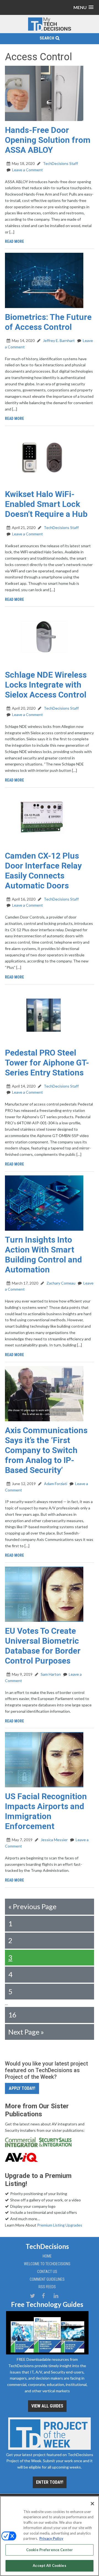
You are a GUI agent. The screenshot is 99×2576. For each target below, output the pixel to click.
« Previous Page (32, 1906)
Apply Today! (22, 2088)
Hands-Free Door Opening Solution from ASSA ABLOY (48, 140)
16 (12, 2015)
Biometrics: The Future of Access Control (48, 322)
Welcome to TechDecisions (47, 2264)
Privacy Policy (51, 2538)
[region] (50, 2536)
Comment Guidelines (47, 2279)
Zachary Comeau (61, 1283)
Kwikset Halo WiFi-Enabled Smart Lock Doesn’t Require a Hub (46, 504)
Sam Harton (50, 1674)
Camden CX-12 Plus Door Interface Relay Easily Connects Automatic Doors (43, 871)
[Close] (92, 2504)
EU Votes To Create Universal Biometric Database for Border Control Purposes (43, 1646)
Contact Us (47, 2272)
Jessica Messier (54, 1840)
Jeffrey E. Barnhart (58, 340)
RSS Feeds (47, 2287)
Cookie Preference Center (50, 2550)
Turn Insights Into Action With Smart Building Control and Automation (43, 1255)
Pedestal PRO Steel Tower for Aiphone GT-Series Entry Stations (47, 1063)
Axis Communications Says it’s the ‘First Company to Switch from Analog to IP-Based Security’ (46, 1450)
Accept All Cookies (49, 2566)
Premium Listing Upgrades (60, 2225)
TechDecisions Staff (60, 163)
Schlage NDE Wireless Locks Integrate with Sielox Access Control (46, 685)
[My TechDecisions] (50, 30)
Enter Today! (50, 2482)
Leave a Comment (28, 170)
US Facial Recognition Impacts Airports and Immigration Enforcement (46, 1811)
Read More (14, 241)
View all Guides (47, 2406)
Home (47, 2256)
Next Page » (26, 2032)
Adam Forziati (55, 1484)
